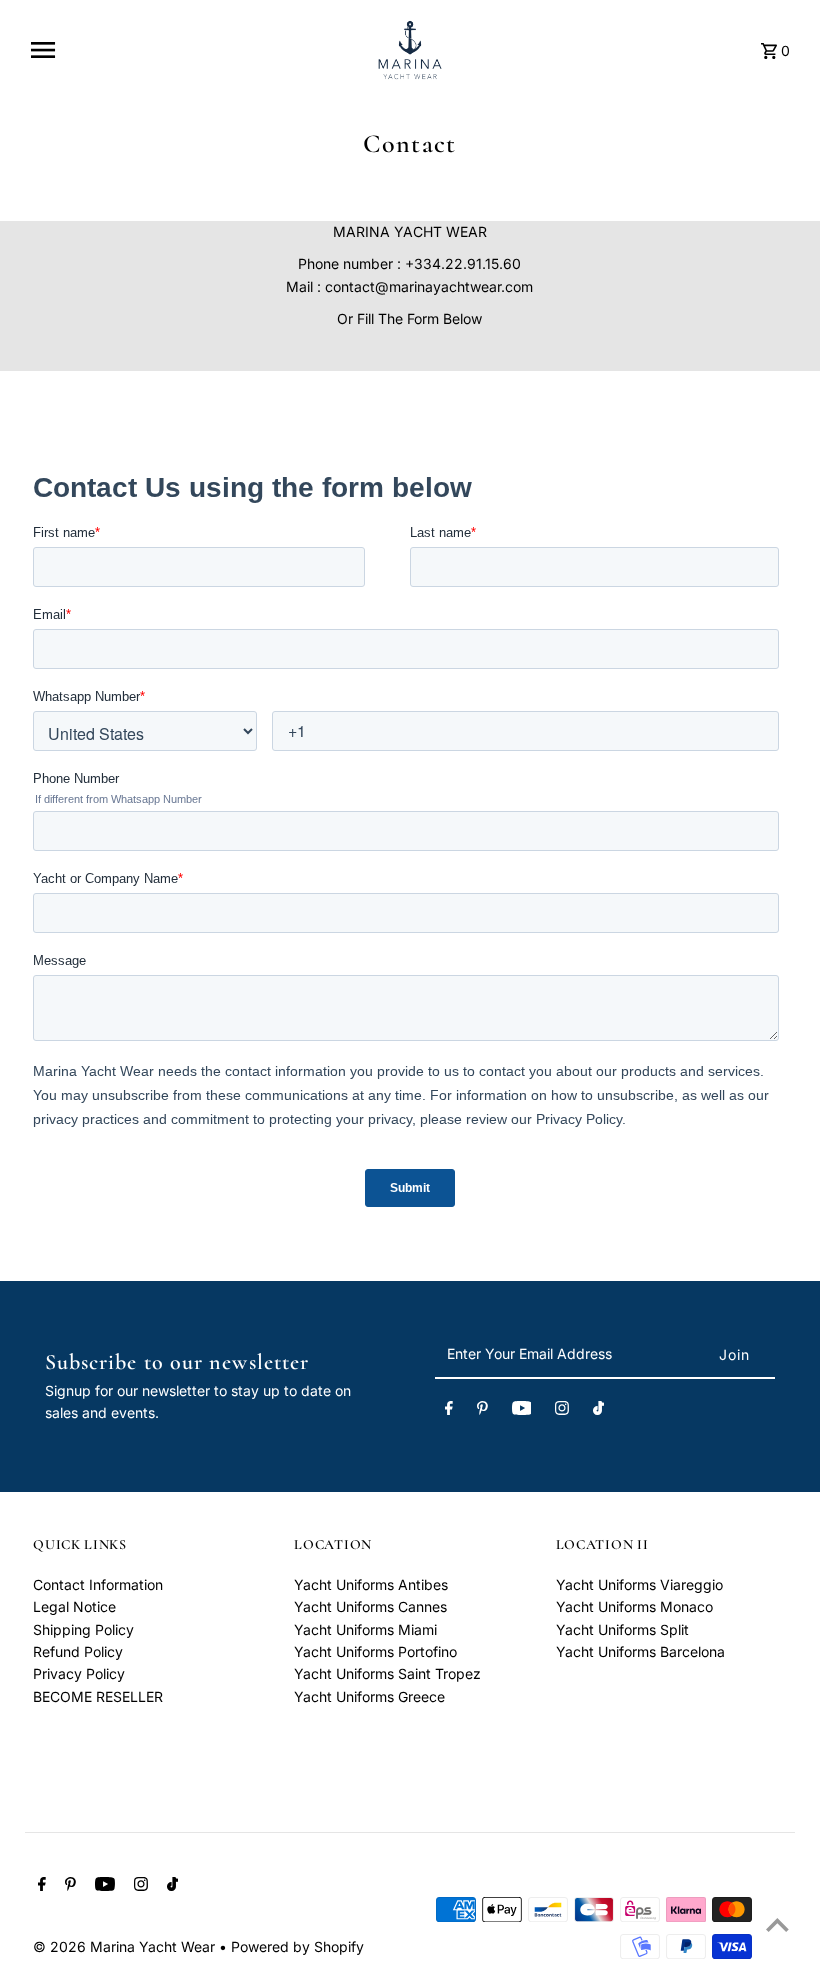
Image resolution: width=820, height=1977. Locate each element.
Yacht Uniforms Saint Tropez (387, 1673)
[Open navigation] (193, 50)
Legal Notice (74, 1606)
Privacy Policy (79, 1673)
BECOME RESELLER (98, 1696)
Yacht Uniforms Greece (369, 1696)
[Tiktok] (598, 1411)
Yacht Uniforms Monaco (634, 1606)
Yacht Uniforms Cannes (370, 1606)
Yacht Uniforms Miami (365, 1629)
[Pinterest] (482, 1411)
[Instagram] (562, 1411)
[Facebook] (449, 1411)
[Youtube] (522, 1411)
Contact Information (98, 1584)
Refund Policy (78, 1651)
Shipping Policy (83, 1629)
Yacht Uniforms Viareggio (639, 1584)
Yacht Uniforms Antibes (371, 1584)
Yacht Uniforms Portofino (375, 1651)
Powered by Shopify (297, 1946)
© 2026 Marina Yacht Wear (126, 1946)
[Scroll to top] (777, 1924)
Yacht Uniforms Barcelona (640, 1651)
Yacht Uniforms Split (622, 1629)
